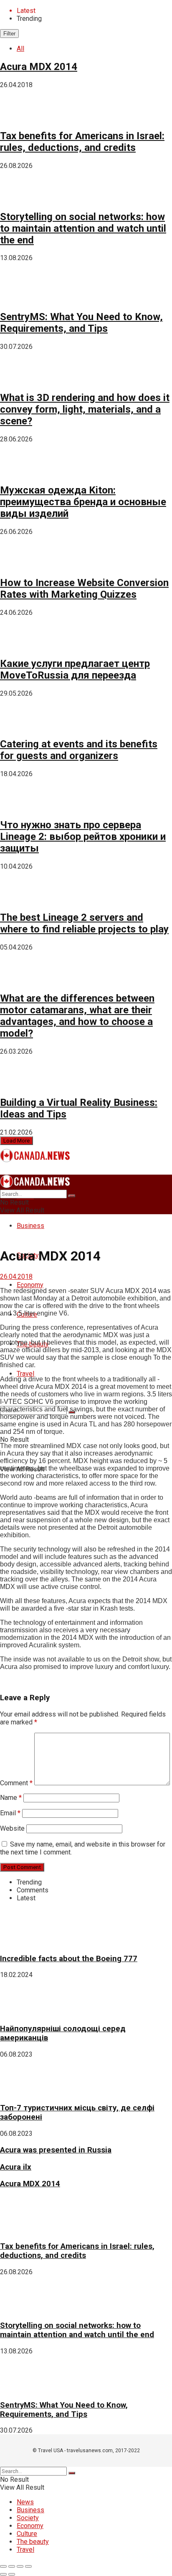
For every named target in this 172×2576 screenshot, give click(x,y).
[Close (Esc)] (3, 2566)
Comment (16, 1783)
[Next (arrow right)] (12, 2574)
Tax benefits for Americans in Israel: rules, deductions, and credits (82, 142)
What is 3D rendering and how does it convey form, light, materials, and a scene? (85, 409)
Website (12, 1828)
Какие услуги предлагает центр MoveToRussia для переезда (75, 669)
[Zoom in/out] (28, 2566)
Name (11, 1798)
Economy (30, 1285)
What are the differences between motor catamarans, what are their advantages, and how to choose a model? (77, 1016)
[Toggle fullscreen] (20, 2566)
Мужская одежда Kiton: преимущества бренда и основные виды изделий (83, 502)
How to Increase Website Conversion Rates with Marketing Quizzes (84, 589)
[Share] (12, 2566)
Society (28, 2518)
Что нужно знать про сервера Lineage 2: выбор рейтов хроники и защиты (83, 837)
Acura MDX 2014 (39, 67)
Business (30, 1226)
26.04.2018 (16, 1277)
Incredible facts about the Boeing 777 (69, 1959)
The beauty (33, 2542)
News (25, 2502)
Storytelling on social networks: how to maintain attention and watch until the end (83, 228)
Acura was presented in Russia (56, 2150)
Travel (25, 1374)
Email (10, 1813)
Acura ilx (16, 2167)
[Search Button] (72, 1196)
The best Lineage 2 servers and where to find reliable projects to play (84, 923)
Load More (16, 1141)
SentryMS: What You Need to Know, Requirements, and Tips (81, 323)
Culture (27, 2534)
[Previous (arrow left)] (3, 2574)
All (20, 49)
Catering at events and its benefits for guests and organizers (79, 750)
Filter (9, 34)
